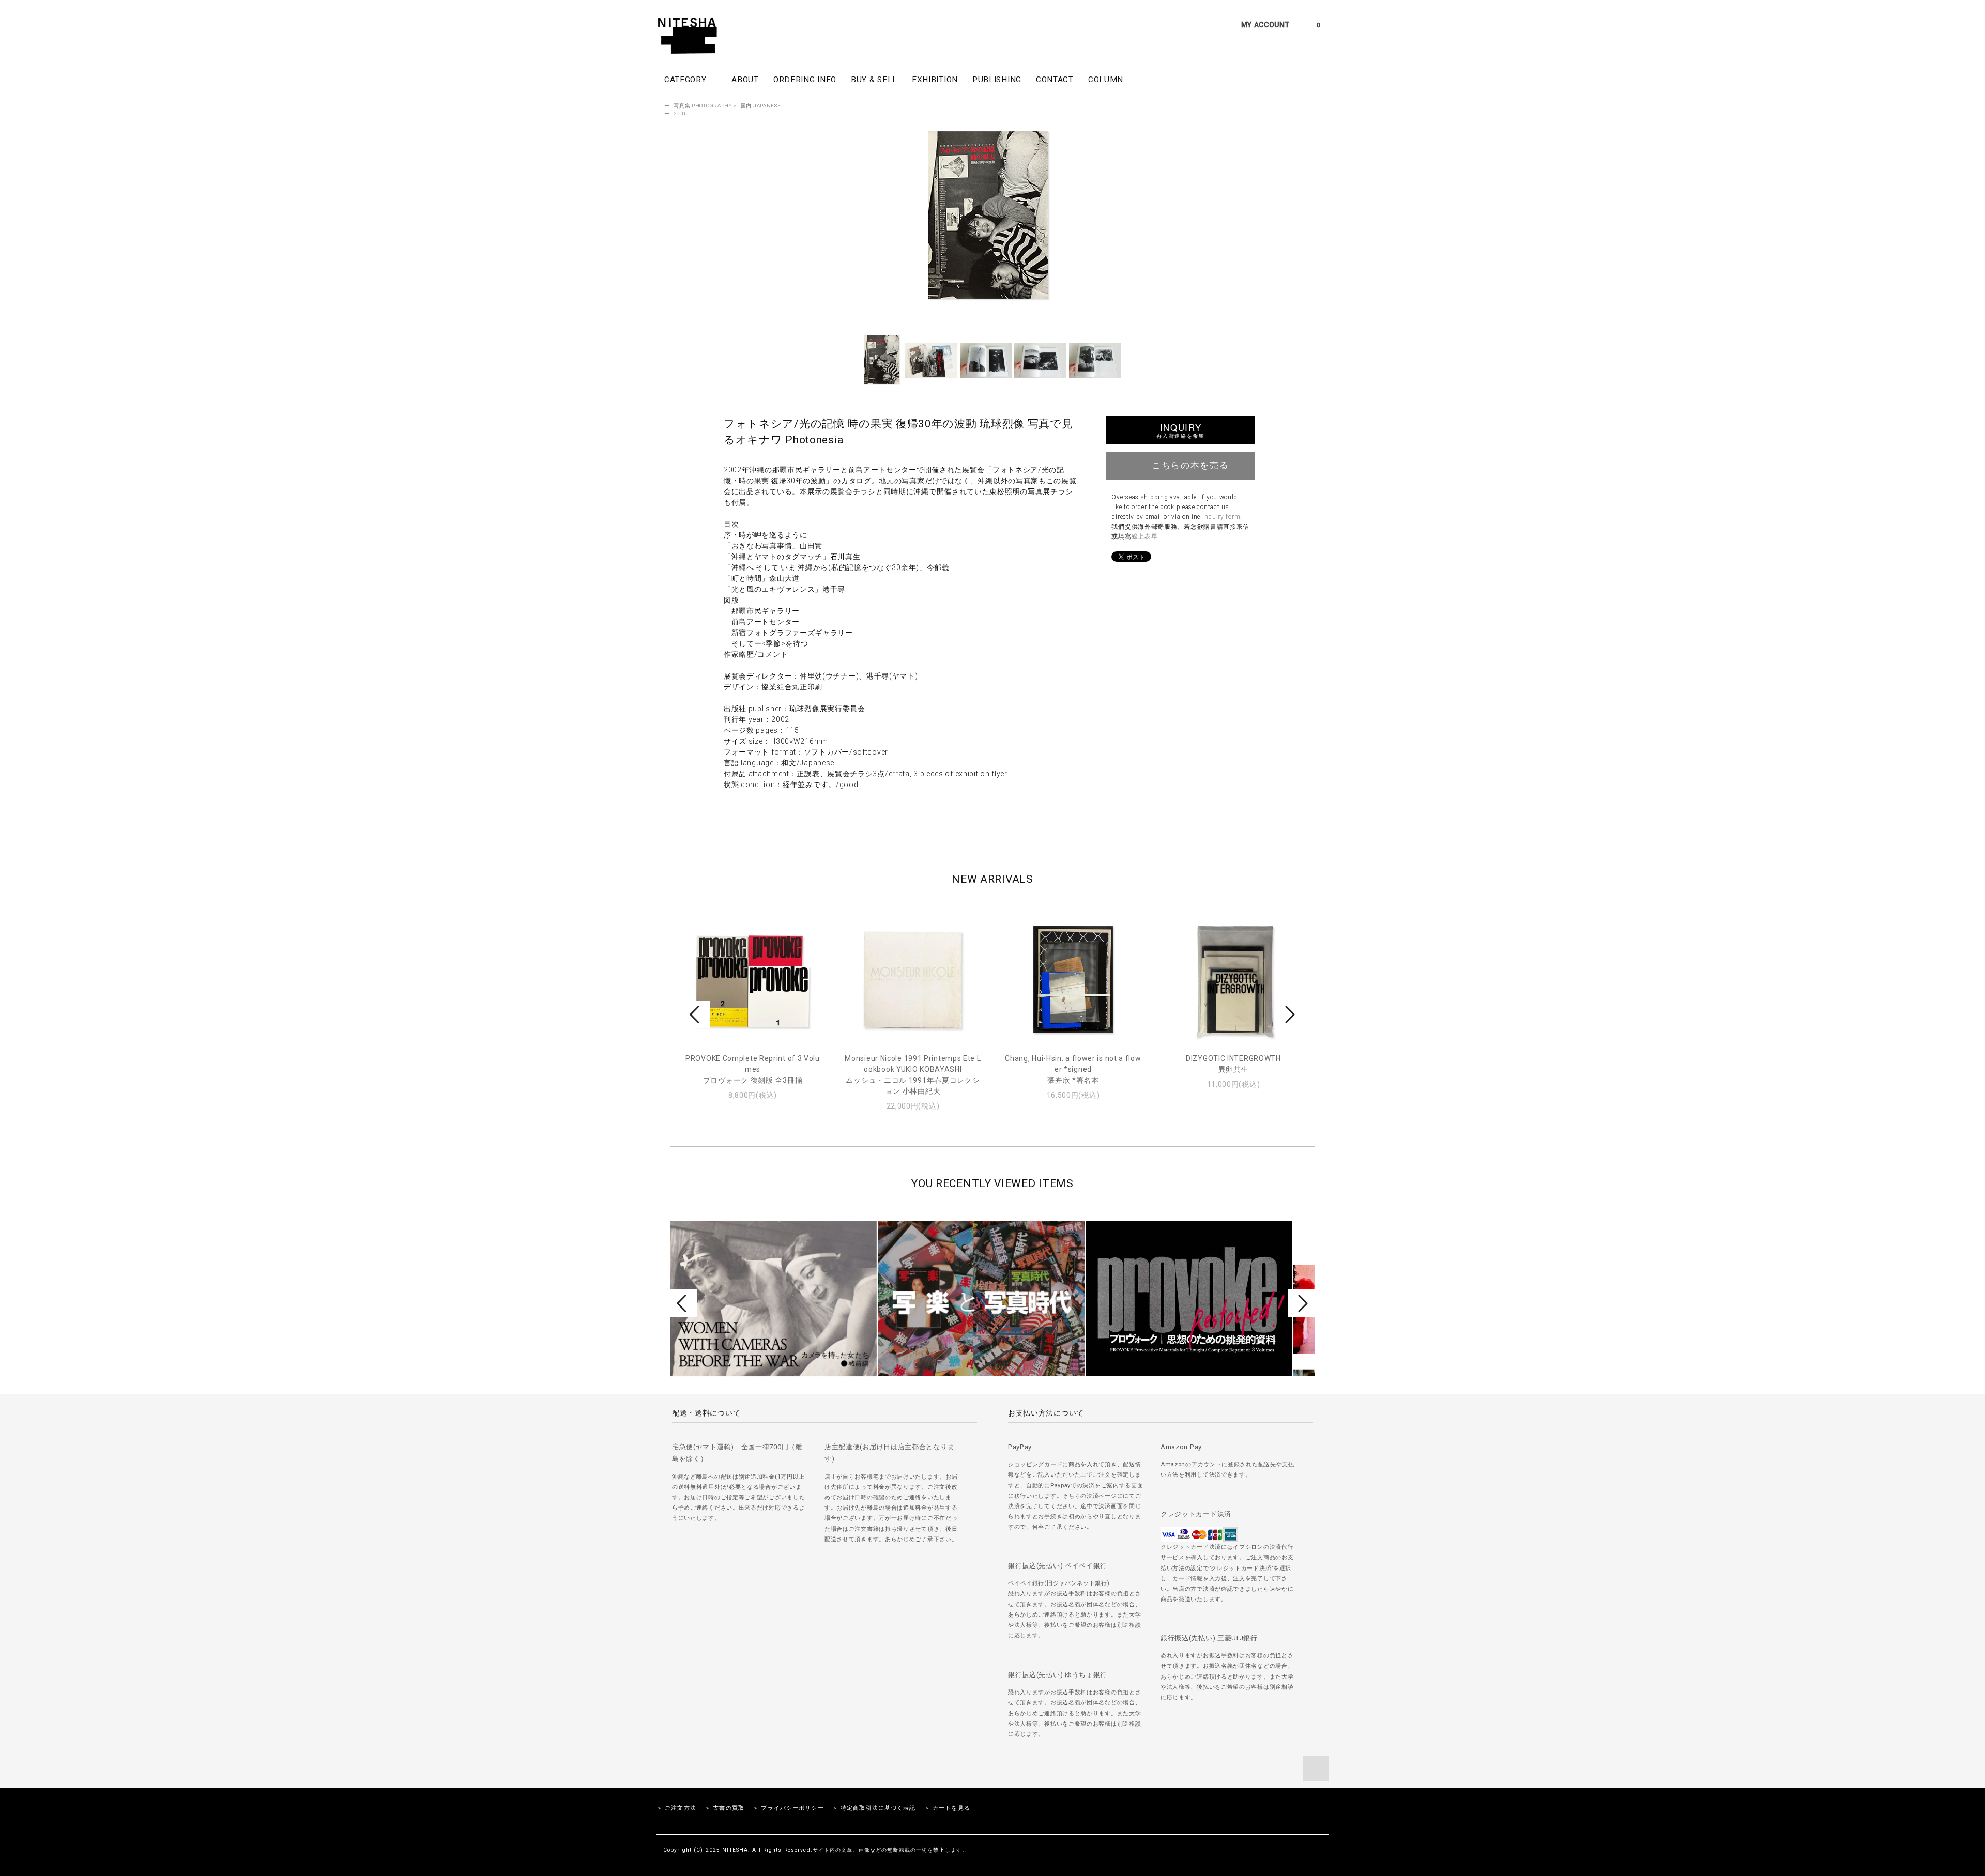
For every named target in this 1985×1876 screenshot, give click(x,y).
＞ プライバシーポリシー (788, 1808)
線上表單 (1145, 536)
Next (1289, 1014)
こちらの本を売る (1190, 465)
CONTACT (1055, 80)
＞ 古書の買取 (724, 1808)
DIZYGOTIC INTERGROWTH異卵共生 (1233, 1064)
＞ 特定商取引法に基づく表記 (874, 1808)
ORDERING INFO (805, 80)
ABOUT (745, 80)
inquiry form (1221, 517)
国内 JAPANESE (761, 106)
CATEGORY (686, 80)
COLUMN (1106, 80)
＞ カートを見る (947, 1808)
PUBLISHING (997, 80)
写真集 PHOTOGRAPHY (703, 106)
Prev (696, 1014)
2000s (681, 113)
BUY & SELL (874, 80)
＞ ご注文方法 (676, 1808)
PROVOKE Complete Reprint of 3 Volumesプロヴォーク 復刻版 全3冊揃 (753, 1069)
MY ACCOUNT (1265, 25)
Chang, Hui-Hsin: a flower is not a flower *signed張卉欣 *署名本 (1073, 1069)
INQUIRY (1180, 430)
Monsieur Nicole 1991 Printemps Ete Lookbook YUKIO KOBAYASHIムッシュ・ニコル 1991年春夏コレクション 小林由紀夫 (913, 1075)
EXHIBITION (935, 80)
